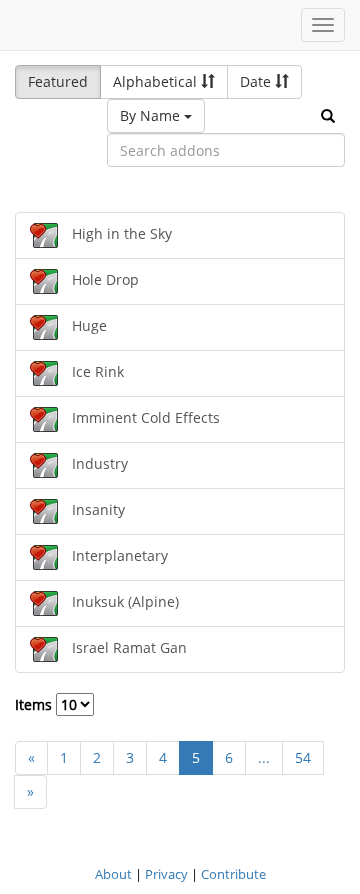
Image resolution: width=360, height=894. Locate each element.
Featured (58, 81)
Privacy (166, 874)
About (113, 874)
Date (257, 81)
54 (303, 757)
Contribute (233, 874)
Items (35, 704)
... (264, 757)
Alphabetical (157, 81)
